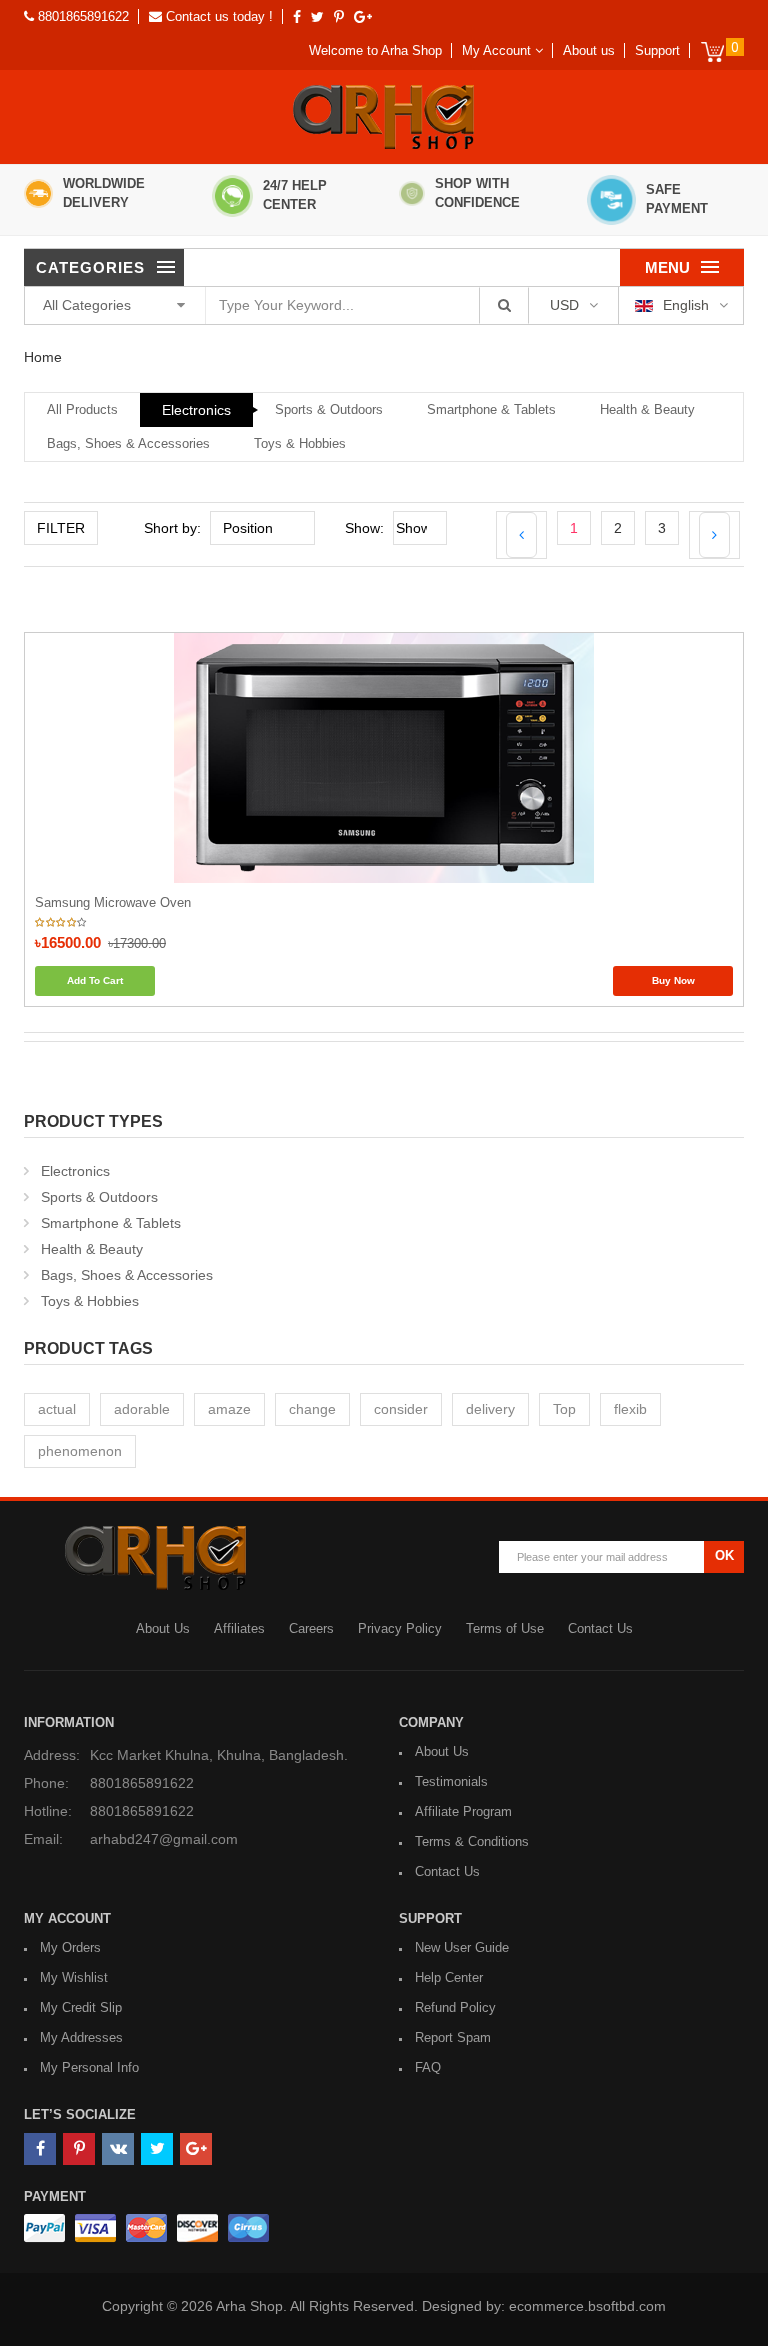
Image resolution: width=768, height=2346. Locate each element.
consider (401, 1409)
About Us (163, 1628)
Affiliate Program (463, 1811)
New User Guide (462, 1947)
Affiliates (239, 1628)
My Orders (70, 1947)
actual (57, 1409)
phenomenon (80, 1451)
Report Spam (453, 2037)
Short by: (172, 528)
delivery (490, 1409)
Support (657, 50)
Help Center (449, 1977)
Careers (311, 1628)
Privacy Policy (400, 1628)
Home (43, 357)
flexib (630, 1409)
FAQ (428, 2067)
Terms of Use (505, 1628)
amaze (229, 1409)
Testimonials (451, 1781)
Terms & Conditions (472, 1841)
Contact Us (600, 1628)
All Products (82, 409)
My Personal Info (89, 2067)
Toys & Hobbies (300, 443)
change (312, 1409)
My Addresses (81, 2037)
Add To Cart (95, 980)
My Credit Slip (81, 2007)
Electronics (196, 410)
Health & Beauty (647, 409)
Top (564, 1409)
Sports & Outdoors (329, 409)
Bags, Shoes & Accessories (128, 443)
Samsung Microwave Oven (113, 902)
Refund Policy (455, 2007)
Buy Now (673, 980)
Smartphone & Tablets (491, 409)
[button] (502, 50)
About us (589, 50)
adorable (142, 1409)
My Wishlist (74, 1977)
